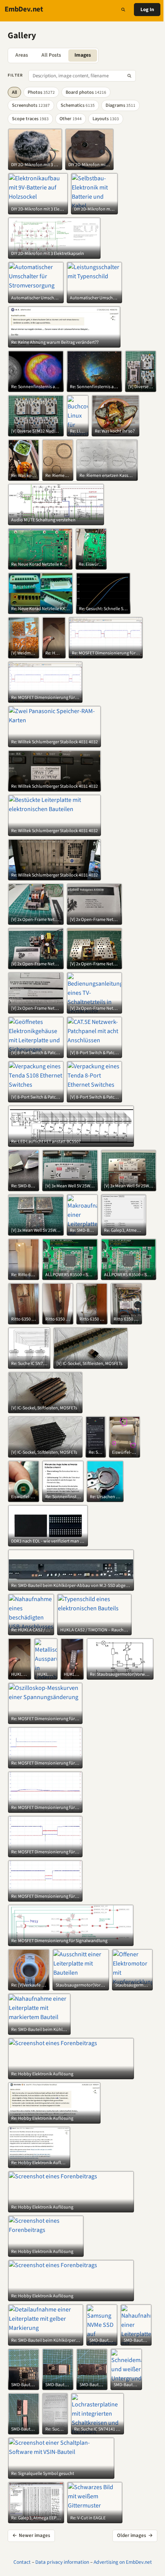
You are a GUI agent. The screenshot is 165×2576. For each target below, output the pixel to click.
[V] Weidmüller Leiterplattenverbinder (24, 653)
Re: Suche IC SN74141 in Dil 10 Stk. (29, 1364)
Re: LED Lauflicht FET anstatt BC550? (46, 1142)
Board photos (86, 92)
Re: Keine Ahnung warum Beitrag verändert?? (55, 343)
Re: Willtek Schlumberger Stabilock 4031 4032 (54, 742)
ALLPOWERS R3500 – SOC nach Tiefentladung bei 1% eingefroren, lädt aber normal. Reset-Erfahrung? (70, 1275)
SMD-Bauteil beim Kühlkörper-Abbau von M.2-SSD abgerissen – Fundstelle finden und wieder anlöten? (102, 2341)
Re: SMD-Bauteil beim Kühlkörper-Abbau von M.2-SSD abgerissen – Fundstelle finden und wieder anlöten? (24, 1186)
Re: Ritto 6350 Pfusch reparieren (24, 1275)
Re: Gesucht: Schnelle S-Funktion (103, 609)
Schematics (78, 105)
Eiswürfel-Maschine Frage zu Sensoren (125, 1453)
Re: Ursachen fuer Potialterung (105, 1497)
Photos (41, 92)
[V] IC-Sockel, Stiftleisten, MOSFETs (89, 1364)
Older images (135, 2535)
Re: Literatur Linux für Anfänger (78, 431)
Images (83, 55)
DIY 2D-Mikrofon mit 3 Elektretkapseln (35, 165)
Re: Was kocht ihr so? (115, 431)
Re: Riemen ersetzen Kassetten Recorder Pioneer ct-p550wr (58, 476)
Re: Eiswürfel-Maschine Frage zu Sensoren (91, 565)
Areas (22, 55)
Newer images (31, 2535)
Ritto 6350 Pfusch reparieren (24, 1319)
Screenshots (31, 105)
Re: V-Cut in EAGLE (88, 2518)
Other (71, 119)
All (14, 92)
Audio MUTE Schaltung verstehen (43, 520)
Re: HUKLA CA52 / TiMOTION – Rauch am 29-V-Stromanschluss (54, 653)
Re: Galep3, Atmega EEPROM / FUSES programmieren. (124, 1231)
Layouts (106, 119)
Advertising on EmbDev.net (123, 2562)
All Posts (51, 55)
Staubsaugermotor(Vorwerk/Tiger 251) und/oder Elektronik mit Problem (81, 1985)
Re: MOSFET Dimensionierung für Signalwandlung (106, 653)
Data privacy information (62, 2562)
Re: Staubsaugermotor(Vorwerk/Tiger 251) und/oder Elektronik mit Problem (120, 1675)
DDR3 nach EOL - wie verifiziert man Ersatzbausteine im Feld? (48, 1541)
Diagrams (120, 105)
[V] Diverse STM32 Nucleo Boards (141, 387)
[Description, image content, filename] (129, 76)
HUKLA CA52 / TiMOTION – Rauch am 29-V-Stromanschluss (94, 1630)
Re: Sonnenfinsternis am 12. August (36, 387)
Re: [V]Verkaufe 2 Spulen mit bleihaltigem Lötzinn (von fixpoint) (29, 1985)
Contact (22, 2562)
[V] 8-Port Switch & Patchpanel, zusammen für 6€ (36, 1053)
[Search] (123, 10)
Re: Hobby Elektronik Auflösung (42, 2074)
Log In (147, 10)
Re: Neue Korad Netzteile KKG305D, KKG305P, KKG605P (40, 565)
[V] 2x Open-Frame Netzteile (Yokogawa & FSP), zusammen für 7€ (36, 920)
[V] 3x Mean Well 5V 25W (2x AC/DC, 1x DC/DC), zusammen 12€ (70, 1186)
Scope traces (30, 119)
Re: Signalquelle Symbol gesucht (43, 2474)
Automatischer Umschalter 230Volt (36, 298)
